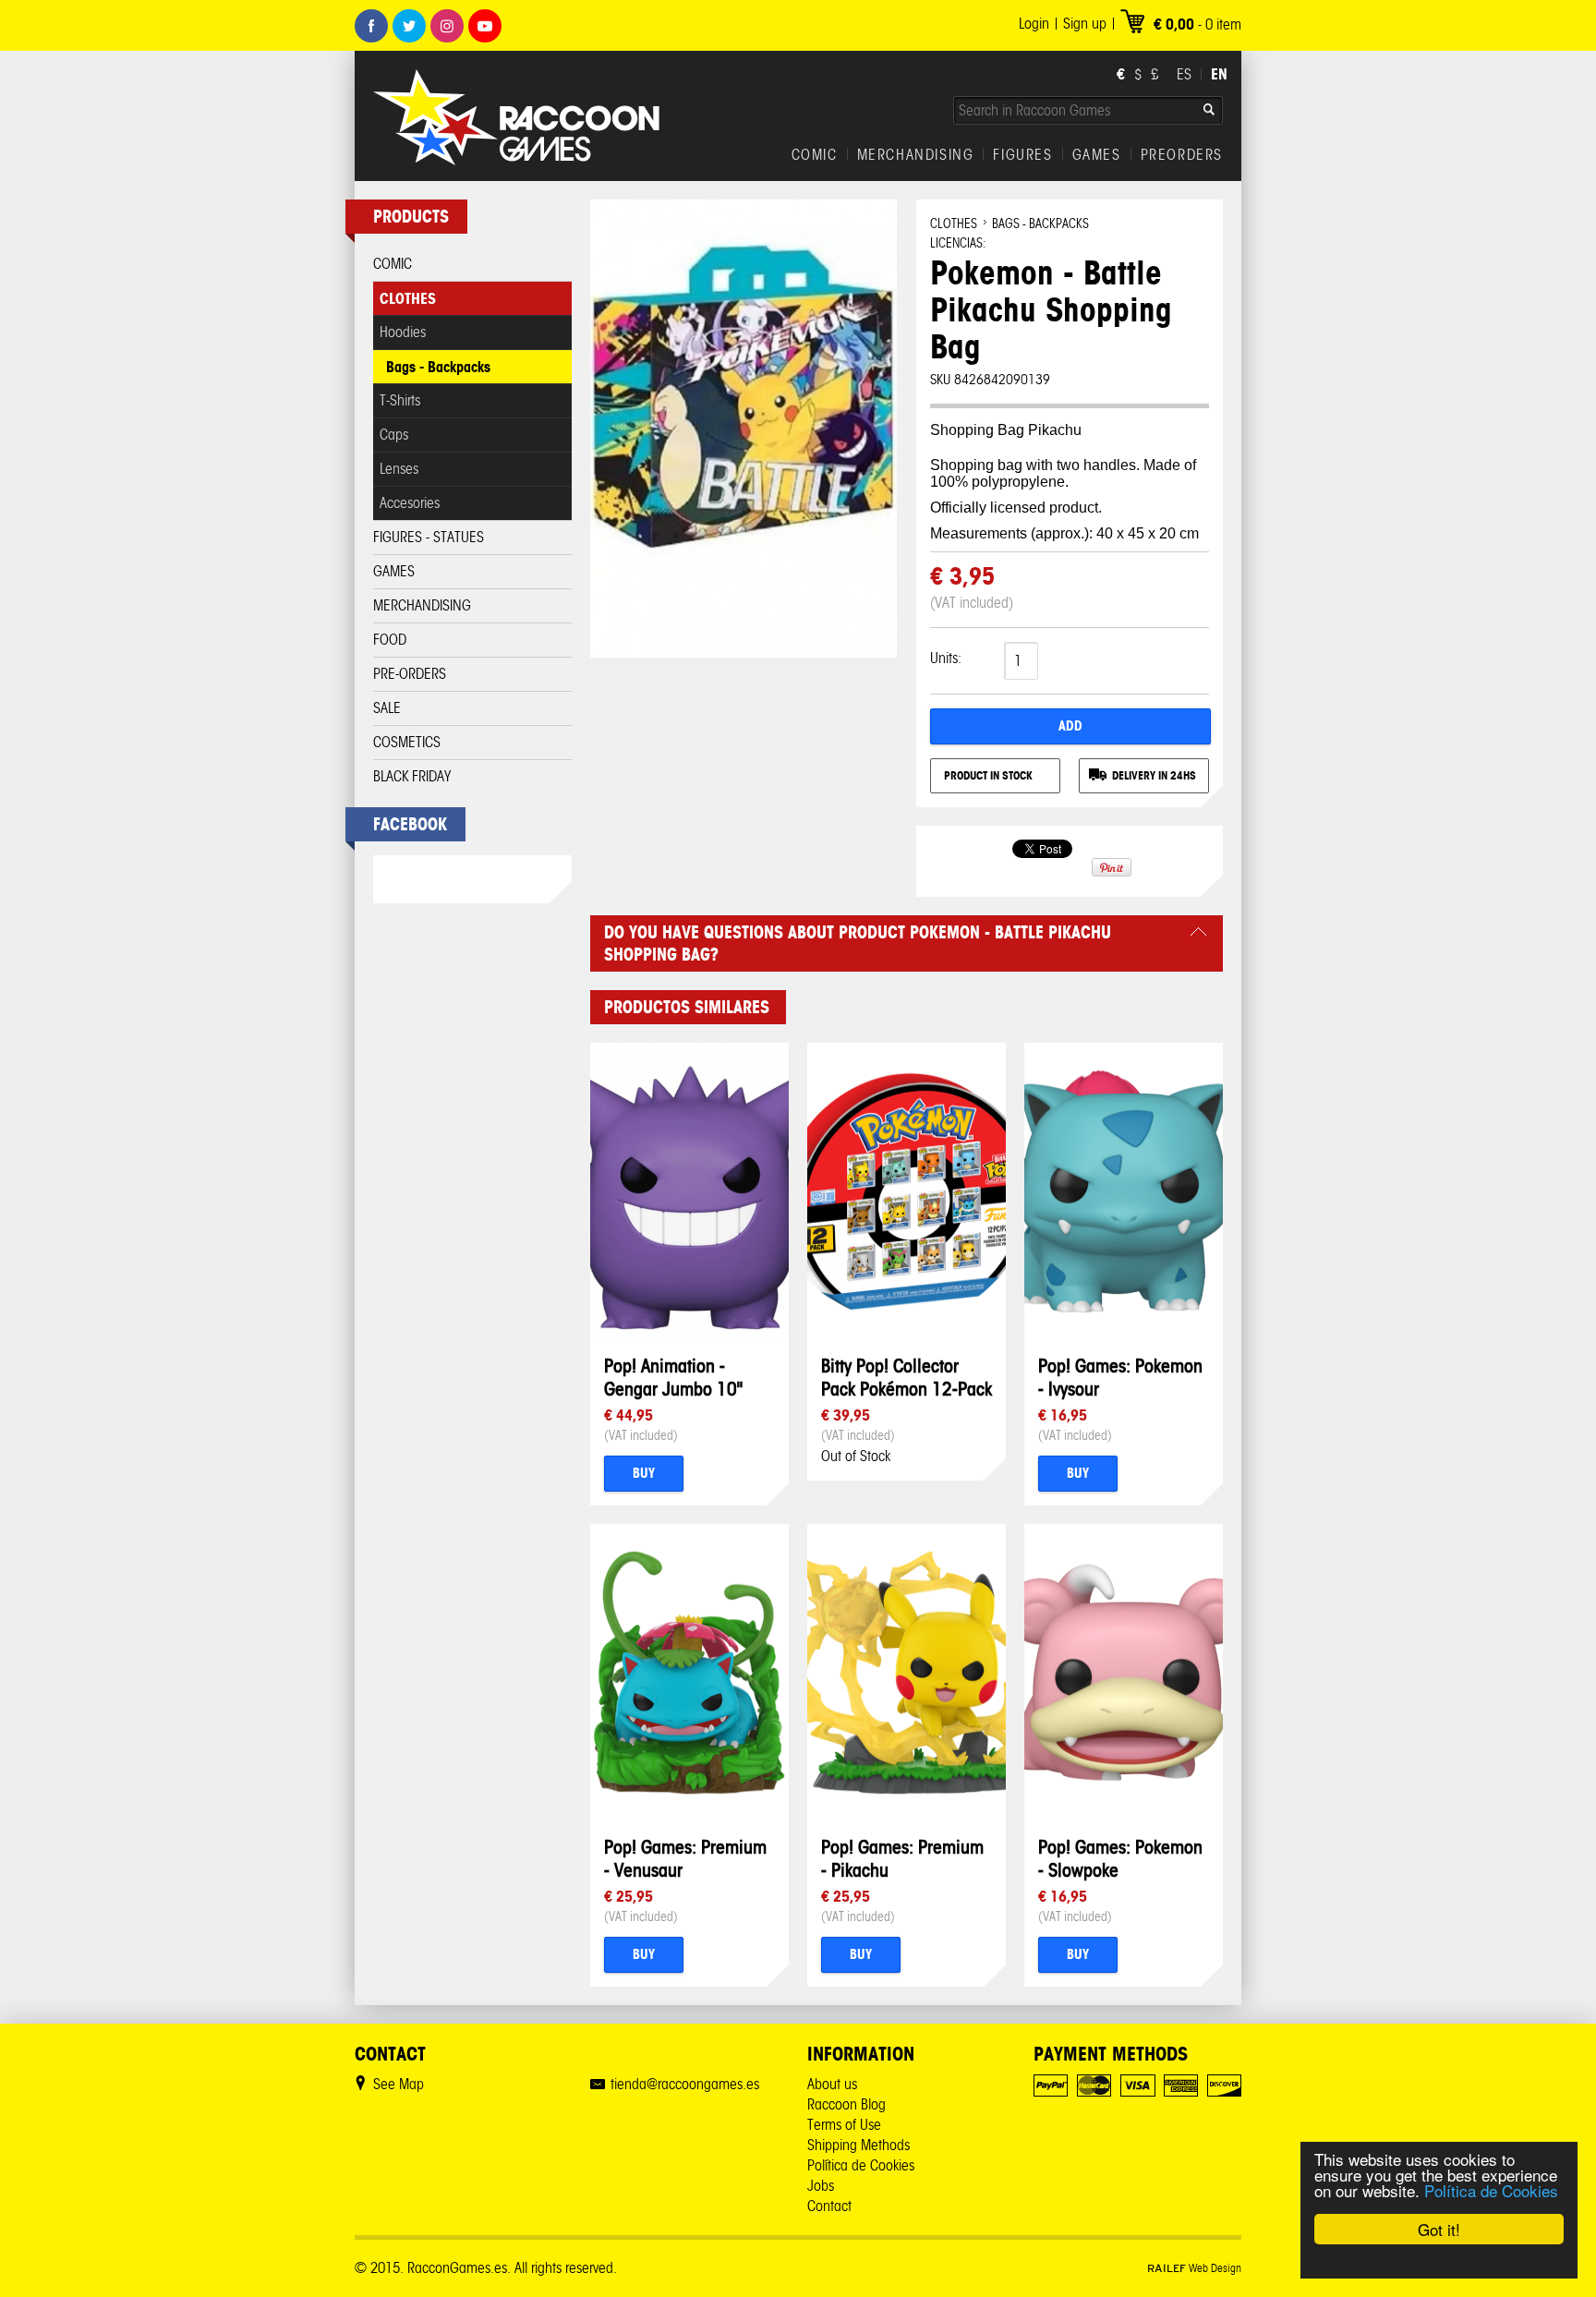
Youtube (485, 26)
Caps (394, 435)
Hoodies (403, 332)
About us (832, 2084)
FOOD (390, 640)
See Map (399, 2084)
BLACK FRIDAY (412, 776)
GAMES (1097, 155)
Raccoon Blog (846, 2104)
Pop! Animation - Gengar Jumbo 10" (673, 1377)
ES (1184, 74)
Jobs (821, 2186)
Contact (829, 2206)
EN (1219, 74)
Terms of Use (844, 2125)
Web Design (1194, 2268)
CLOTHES (408, 298)
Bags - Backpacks (438, 367)
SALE (387, 708)
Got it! (1439, 2229)
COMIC (815, 155)
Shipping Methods (858, 2145)
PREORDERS (1182, 155)
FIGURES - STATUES (429, 537)
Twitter (409, 26)
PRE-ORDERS (410, 674)
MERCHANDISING (916, 155)
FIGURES (1022, 155)
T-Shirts (400, 400)
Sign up (1085, 24)
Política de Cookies (1491, 2190)
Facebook (371, 26)
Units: (946, 658)
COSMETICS (407, 742)
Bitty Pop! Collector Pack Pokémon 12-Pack (907, 1377)
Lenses (399, 469)
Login (1034, 24)
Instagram (447, 26)
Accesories (410, 503)
